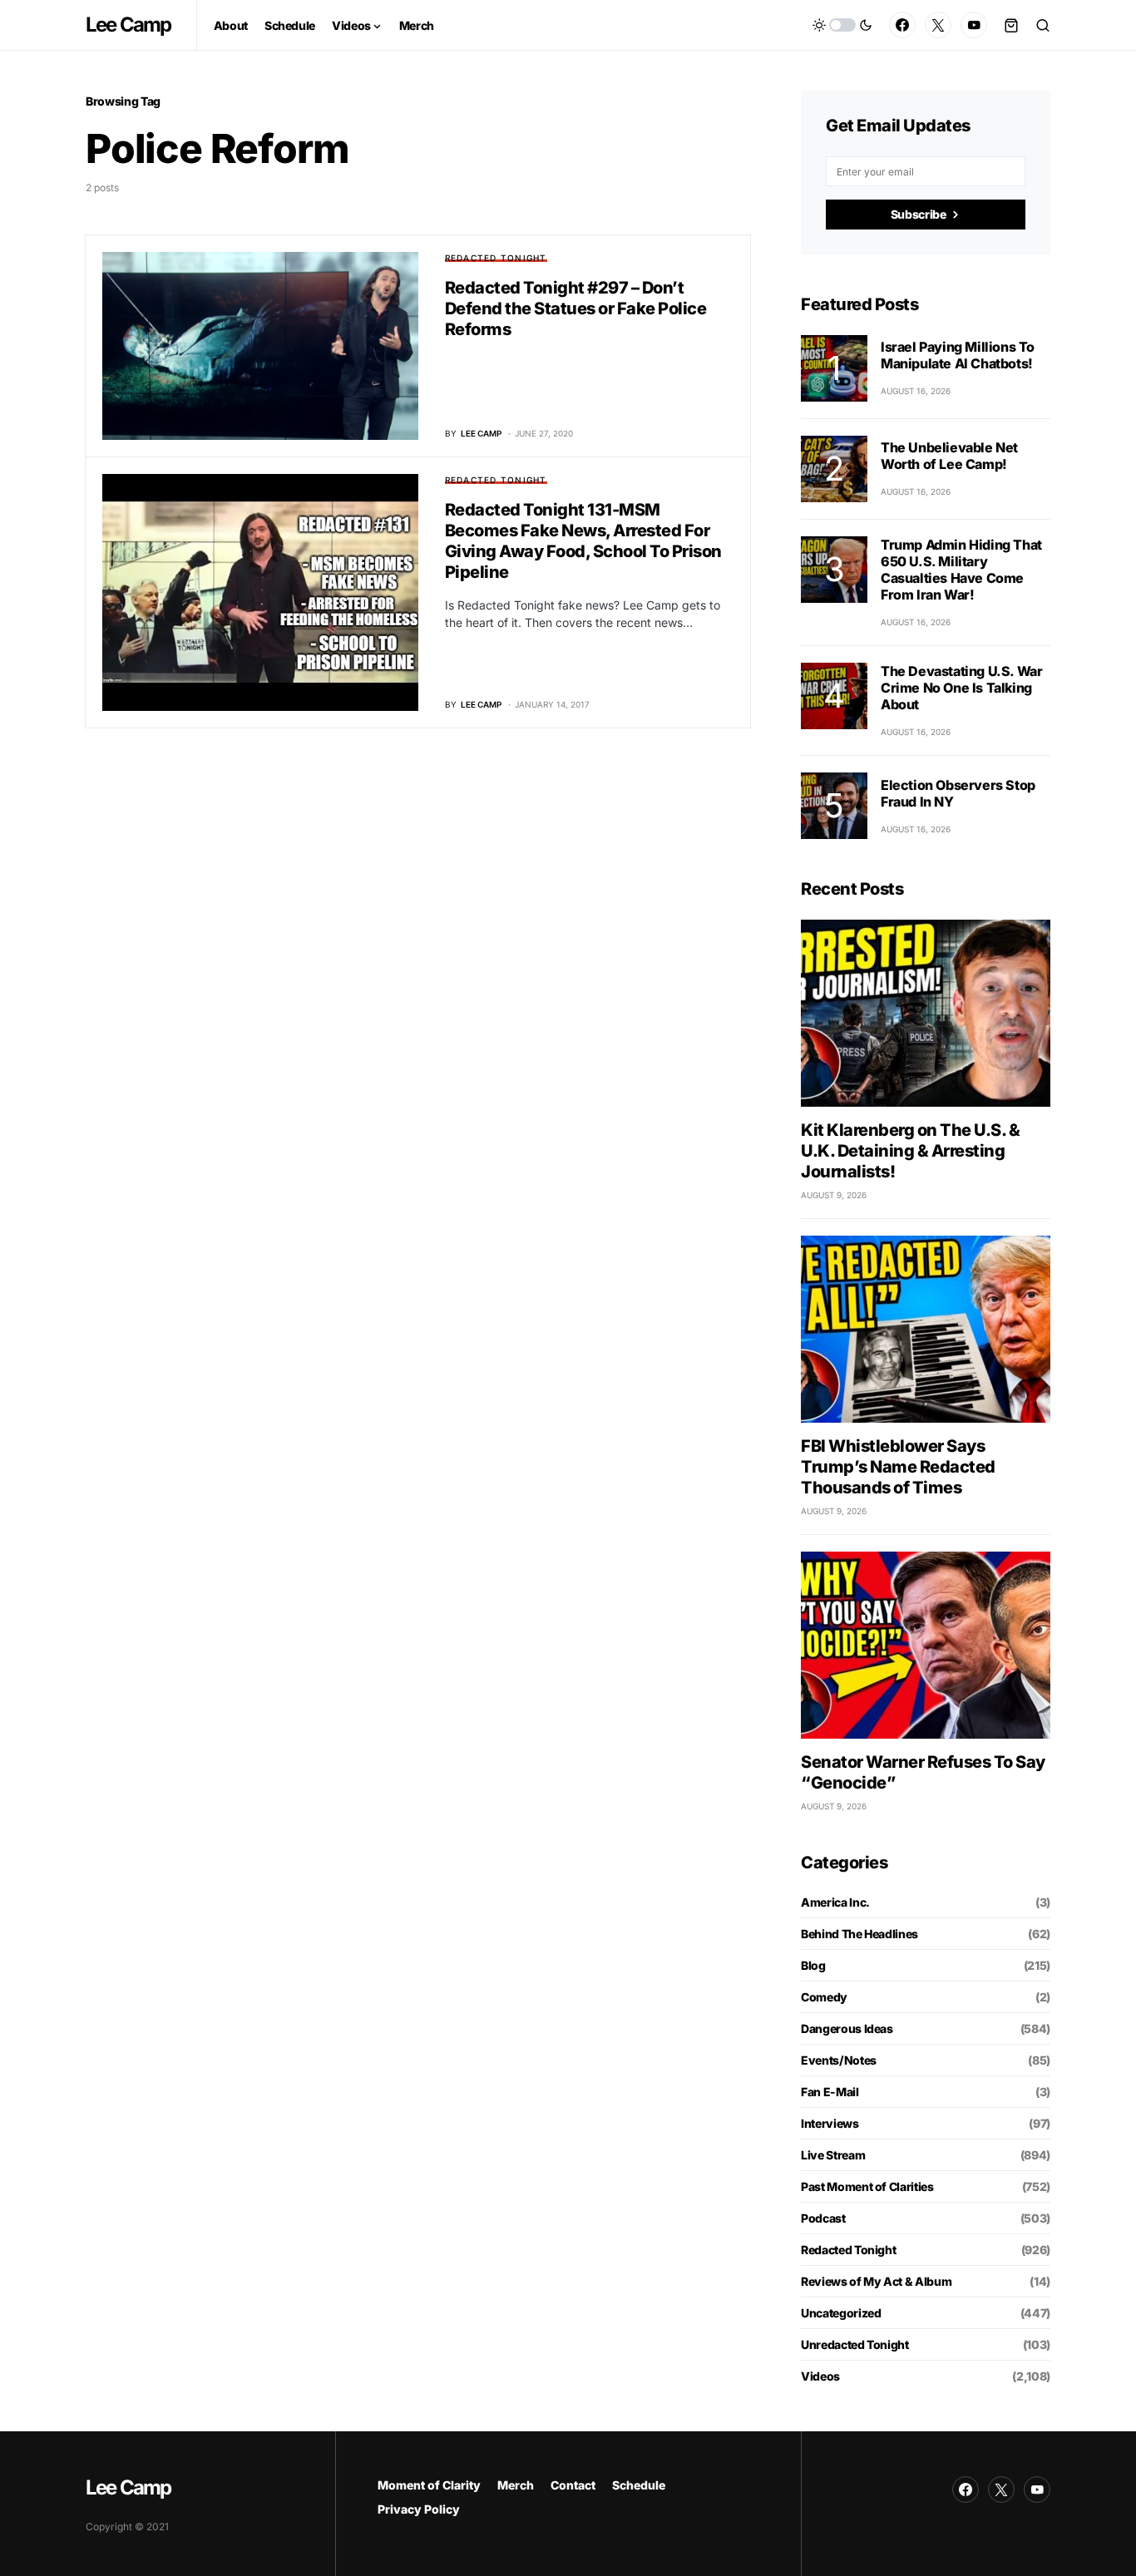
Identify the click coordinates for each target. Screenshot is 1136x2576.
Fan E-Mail (830, 2092)
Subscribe (919, 214)
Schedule (639, 2485)
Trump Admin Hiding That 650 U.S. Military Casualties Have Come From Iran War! (961, 570)
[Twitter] (938, 25)
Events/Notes (839, 2060)
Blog (813, 1965)
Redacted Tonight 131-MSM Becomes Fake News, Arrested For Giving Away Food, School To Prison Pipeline (583, 541)
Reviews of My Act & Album (876, 2281)
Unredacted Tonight (855, 2344)
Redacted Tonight (496, 258)
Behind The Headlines (859, 1934)
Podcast (823, 2218)
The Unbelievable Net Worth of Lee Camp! (949, 456)
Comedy (824, 1997)
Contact (573, 2485)
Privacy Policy (419, 2509)
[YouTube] (974, 25)
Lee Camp (128, 25)
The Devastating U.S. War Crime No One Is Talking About (961, 688)
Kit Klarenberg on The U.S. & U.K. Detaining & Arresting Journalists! (910, 1151)
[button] (842, 25)
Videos (820, 2376)
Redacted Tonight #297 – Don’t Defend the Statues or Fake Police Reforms (576, 308)
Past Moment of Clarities (867, 2186)
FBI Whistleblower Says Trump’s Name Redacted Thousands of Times (898, 1467)
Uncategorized (841, 2313)
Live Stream (833, 2155)
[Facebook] (902, 25)
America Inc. (835, 1902)
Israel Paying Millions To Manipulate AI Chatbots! (958, 355)
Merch (516, 2485)
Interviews (830, 2123)
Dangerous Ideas (847, 2028)
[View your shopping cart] (1011, 25)
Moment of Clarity (429, 2485)
